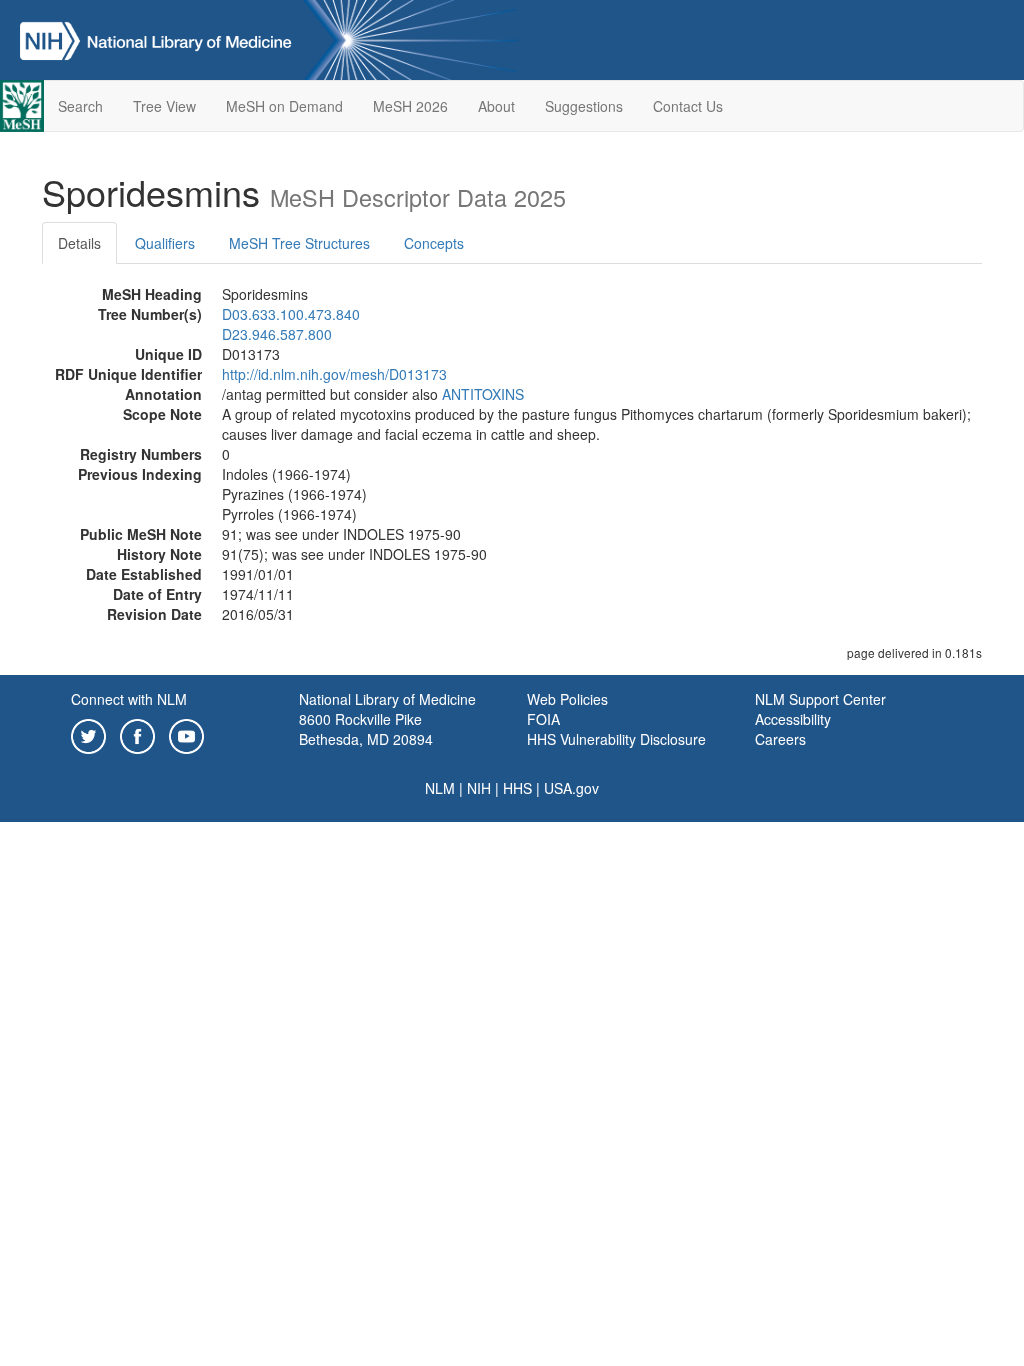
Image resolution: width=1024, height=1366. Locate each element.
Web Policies (567, 699)
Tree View (164, 106)
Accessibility (793, 719)
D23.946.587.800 (277, 334)
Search (80, 106)
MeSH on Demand (284, 106)
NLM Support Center (820, 699)
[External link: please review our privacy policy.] (88, 734)
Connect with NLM (129, 699)
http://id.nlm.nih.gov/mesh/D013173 (334, 374)
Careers (780, 739)
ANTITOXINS (483, 394)
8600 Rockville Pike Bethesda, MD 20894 (366, 729)
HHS (517, 788)
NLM (440, 788)
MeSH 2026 (410, 106)
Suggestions (584, 106)
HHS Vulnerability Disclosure (616, 739)
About (496, 106)
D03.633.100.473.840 (291, 314)
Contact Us (688, 106)
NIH (479, 788)
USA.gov (571, 788)
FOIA (543, 719)
